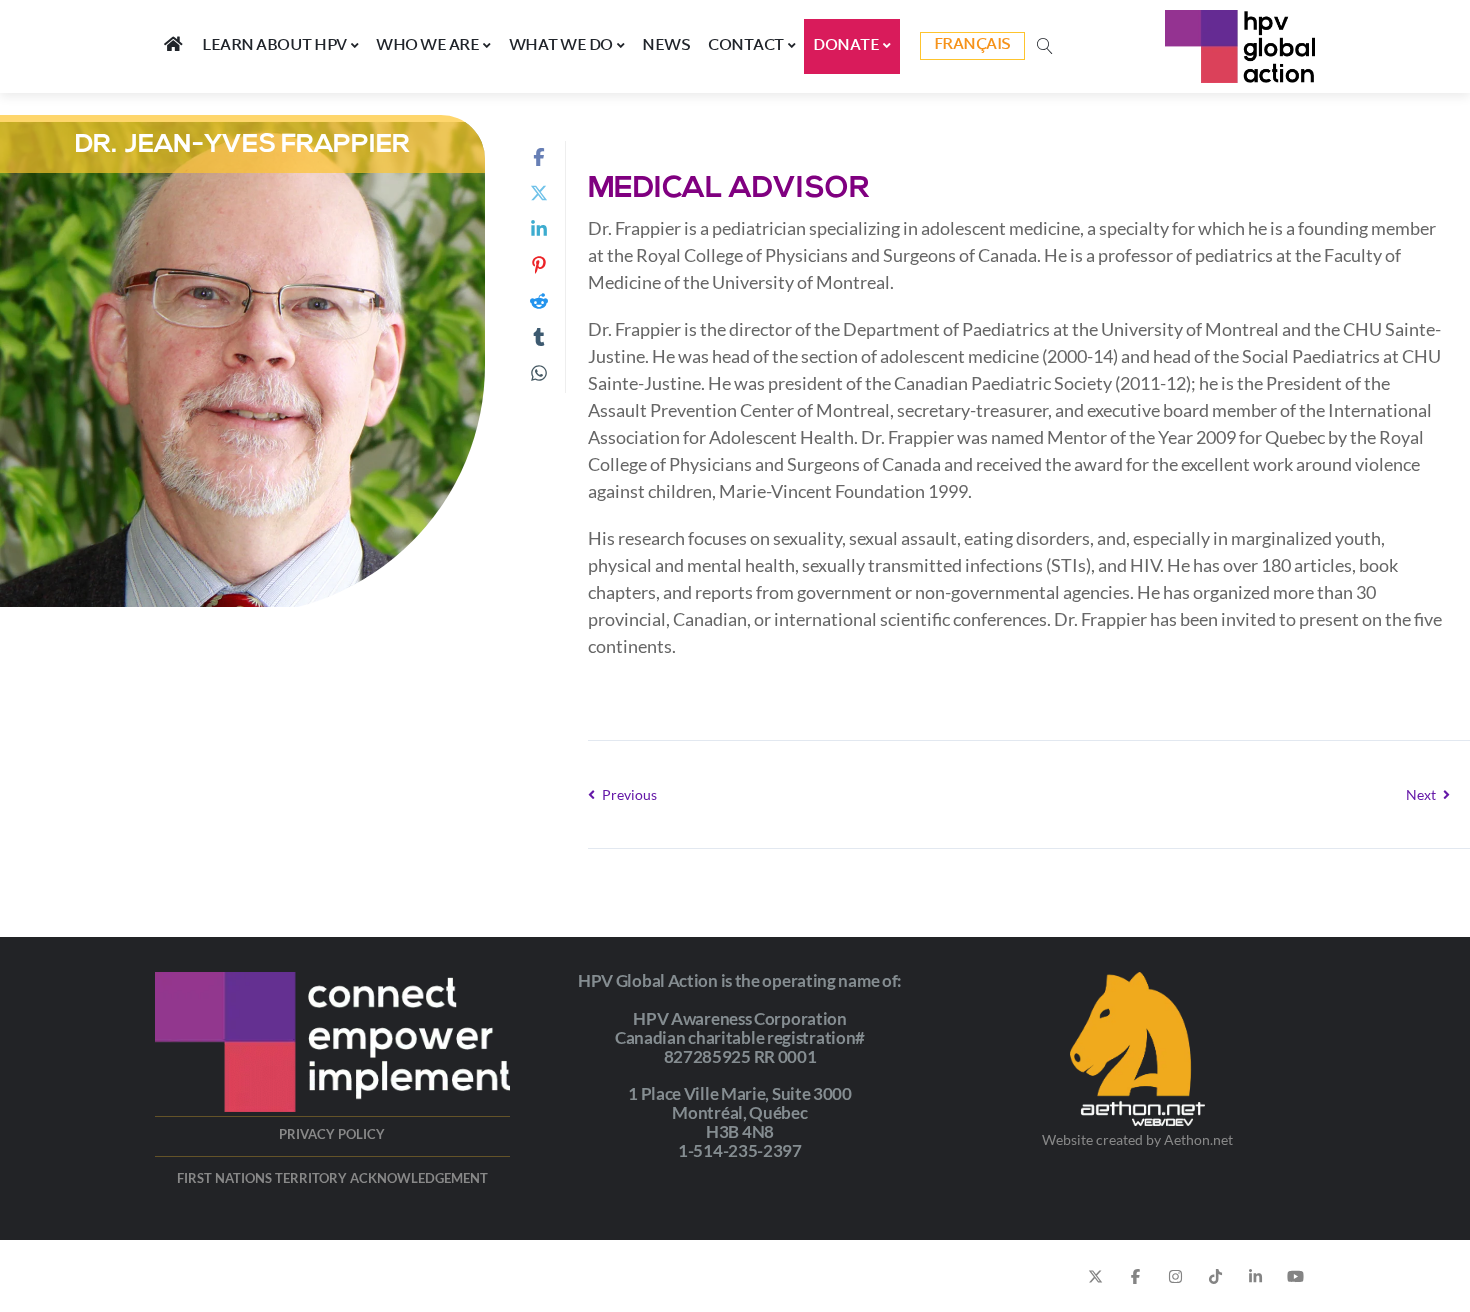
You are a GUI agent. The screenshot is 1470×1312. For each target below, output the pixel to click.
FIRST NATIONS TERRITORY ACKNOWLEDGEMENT (332, 1178)
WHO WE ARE (427, 46)
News (666, 46)
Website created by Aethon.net (1137, 1139)
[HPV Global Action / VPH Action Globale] (1240, 46)
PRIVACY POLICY (332, 1134)
